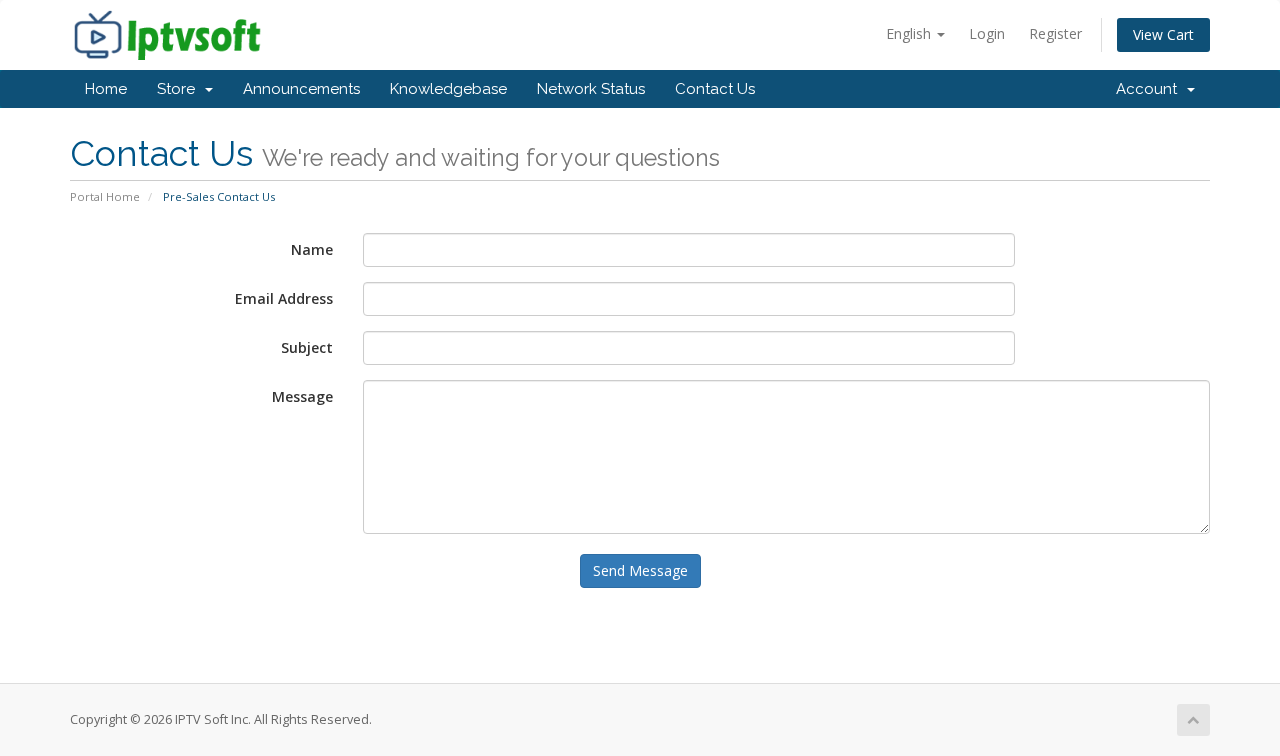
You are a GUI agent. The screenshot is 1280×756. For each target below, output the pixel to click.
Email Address (284, 298)
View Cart (1163, 34)
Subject (307, 347)
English (910, 33)
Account (1150, 89)
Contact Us (715, 89)
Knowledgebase (448, 89)
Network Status (591, 89)
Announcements (301, 89)
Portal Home (105, 196)
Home (106, 89)
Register (1055, 33)
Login (987, 33)
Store (180, 89)
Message (302, 396)
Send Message (640, 570)
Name (312, 249)
